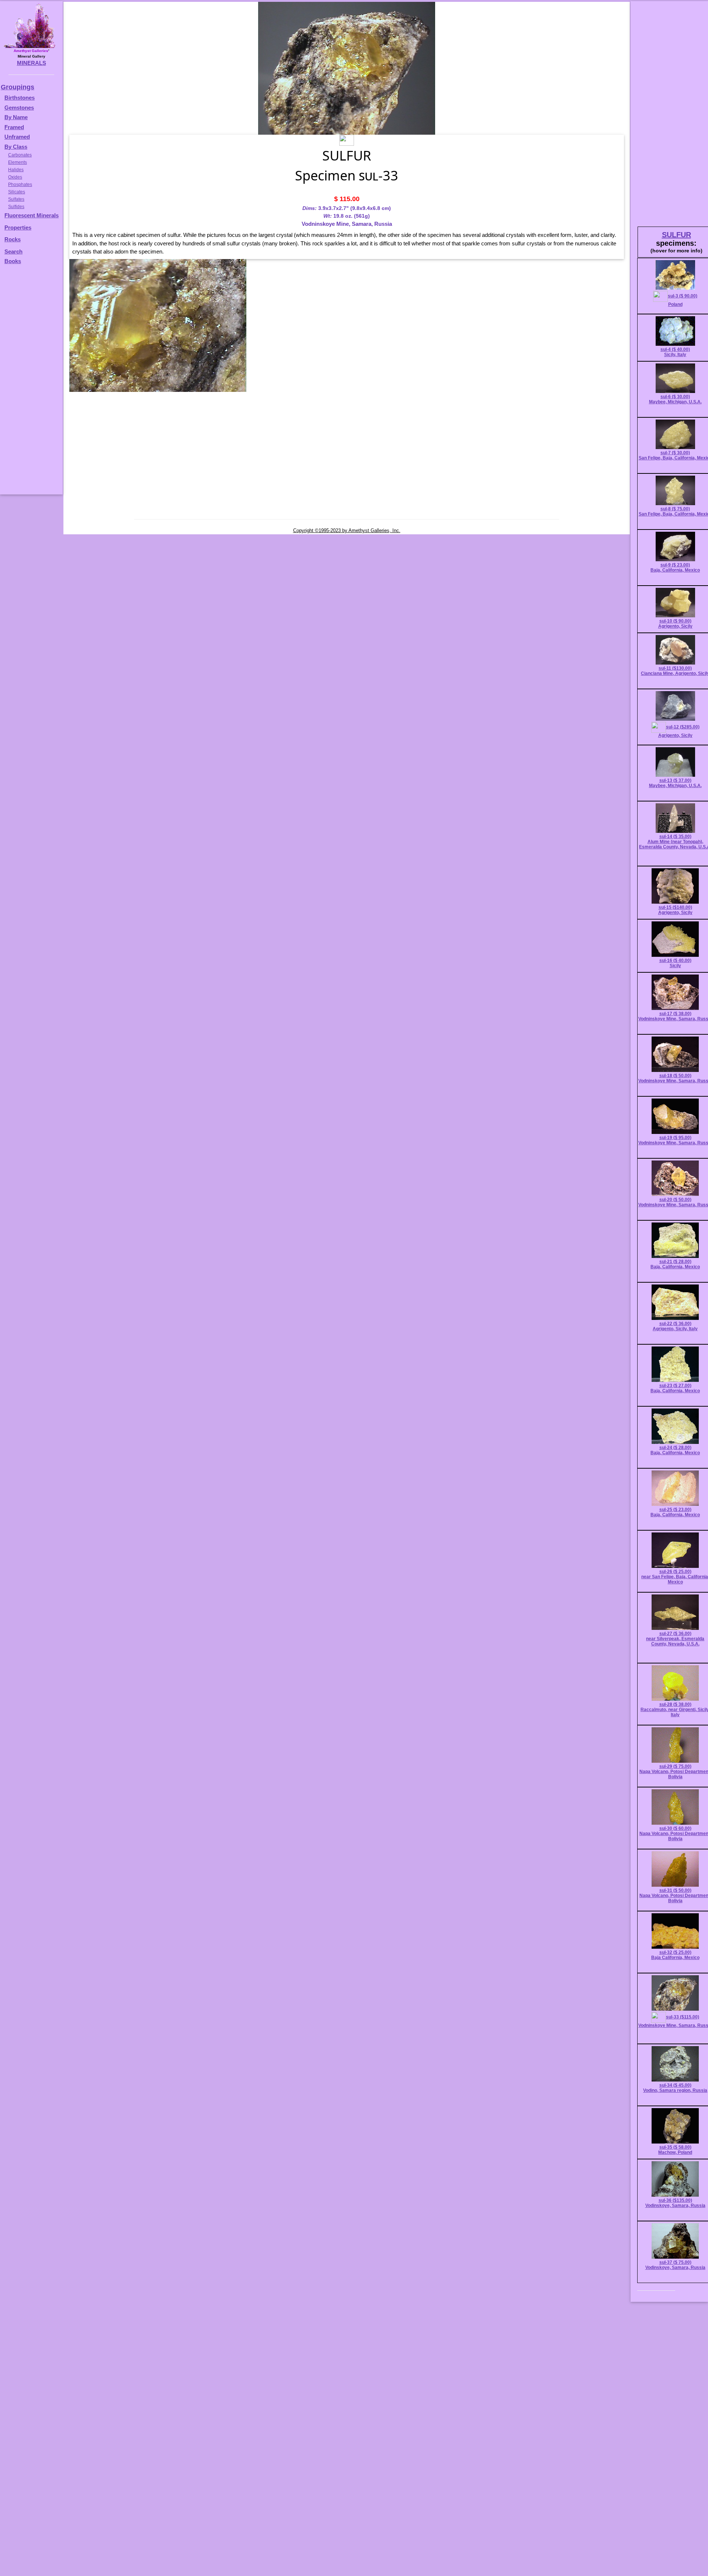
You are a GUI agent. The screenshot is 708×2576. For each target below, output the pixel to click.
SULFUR (676, 235)
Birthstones (20, 98)
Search (13, 251)
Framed (14, 127)
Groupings (18, 87)
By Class (16, 147)
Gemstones (19, 108)
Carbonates (20, 155)
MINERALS (32, 63)
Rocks (13, 239)
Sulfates (16, 199)
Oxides (15, 177)
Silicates (17, 192)
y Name (18, 117)
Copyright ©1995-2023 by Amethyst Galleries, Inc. (347, 530)
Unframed (17, 137)
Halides (16, 170)
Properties (18, 227)
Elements (18, 162)
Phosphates (20, 185)
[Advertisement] (30, 383)
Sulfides (16, 207)
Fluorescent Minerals (32, 215)
